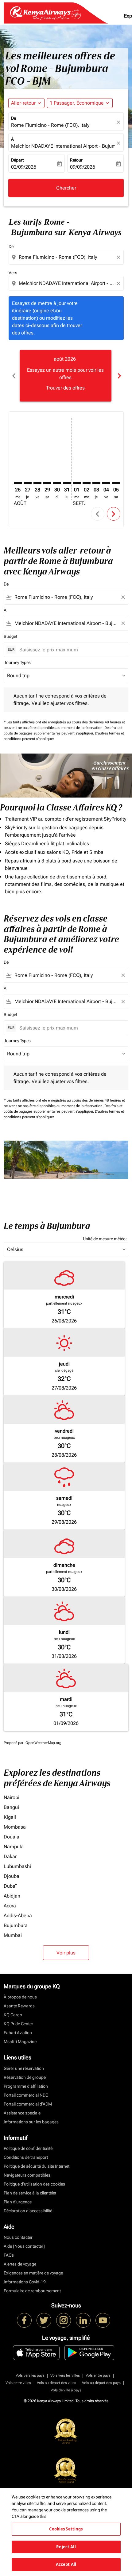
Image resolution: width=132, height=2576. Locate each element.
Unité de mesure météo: (105, 1239)
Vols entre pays (98, 2375)
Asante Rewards (19, 2006)
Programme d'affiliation (26, 2086)
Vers (13, 273)
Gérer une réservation (24, 2068)
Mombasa (15, 1827)
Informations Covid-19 (25, 2282)
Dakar (10, 1856)
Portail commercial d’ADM (28, 2104)
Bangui (11, 1807)
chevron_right (119, 376)
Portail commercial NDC (26, 2095)
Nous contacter (18, 2237)
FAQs (9, 2255)
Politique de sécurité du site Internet (37, 2166)
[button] (80, 103)
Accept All (66, 2564)
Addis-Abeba (18, 1916)
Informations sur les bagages (31, 2122)
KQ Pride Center (18, 2024)
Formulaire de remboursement (32, 2291)
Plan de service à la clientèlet (30, 2193)
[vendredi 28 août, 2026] (37, 483)
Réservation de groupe (25, 2077)
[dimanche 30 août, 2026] (57, 483)
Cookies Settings (66, 2529)
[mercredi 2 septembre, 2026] (87, 483)
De (14, 118)
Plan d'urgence (18, 2202)
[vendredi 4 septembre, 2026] (106, 483)
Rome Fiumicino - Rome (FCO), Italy (50, 125)
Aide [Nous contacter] (24, 2246)
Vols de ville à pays (66, 2390)
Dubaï (10, 1886)
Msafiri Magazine (20, 2042)
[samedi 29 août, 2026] (47, 483)
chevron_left (14, 376)
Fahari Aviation (18, 2033)
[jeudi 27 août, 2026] (28, 483)
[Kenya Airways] (24, 2320)
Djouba (12, 1876)
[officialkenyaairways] (64, 2320)
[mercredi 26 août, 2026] (18, 483)
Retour (76, 160)
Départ (17, 160)
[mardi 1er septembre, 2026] (77, 483)
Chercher (66, 188)
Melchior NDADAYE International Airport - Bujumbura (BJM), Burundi (63, 146)
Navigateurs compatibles (27, 2175)
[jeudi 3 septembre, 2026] (96, 483)
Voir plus (66, 1953)
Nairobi (12, 1797)
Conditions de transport (26, 2157)
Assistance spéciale (22, 2113)
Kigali (10, 1817)
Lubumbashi (17, 1866)
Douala (12, 1837)
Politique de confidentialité (28, 2148)
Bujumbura (16, 1925)
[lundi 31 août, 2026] (67, 483)
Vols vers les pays (30, 2375)
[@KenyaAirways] (44, 2320)
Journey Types (17, 662)
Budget (10, 636)
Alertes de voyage (20, 2264)
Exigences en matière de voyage (33, 2273)
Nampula (14, 1847)
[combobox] (67, 257)
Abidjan (12, 1896)
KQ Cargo (13, 2015)
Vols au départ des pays (101, 2383)
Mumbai (13, 1935)
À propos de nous (20, 1997)
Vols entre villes (18, 2383)
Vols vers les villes (65, 2375)
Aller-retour (23, 103)
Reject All (66, 2547)
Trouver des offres (65, 388)
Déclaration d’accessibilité (28, 2211)
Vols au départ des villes (56, 2383)
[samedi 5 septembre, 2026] (116, 483)
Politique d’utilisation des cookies (34, 2184)
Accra (10, 1906)
